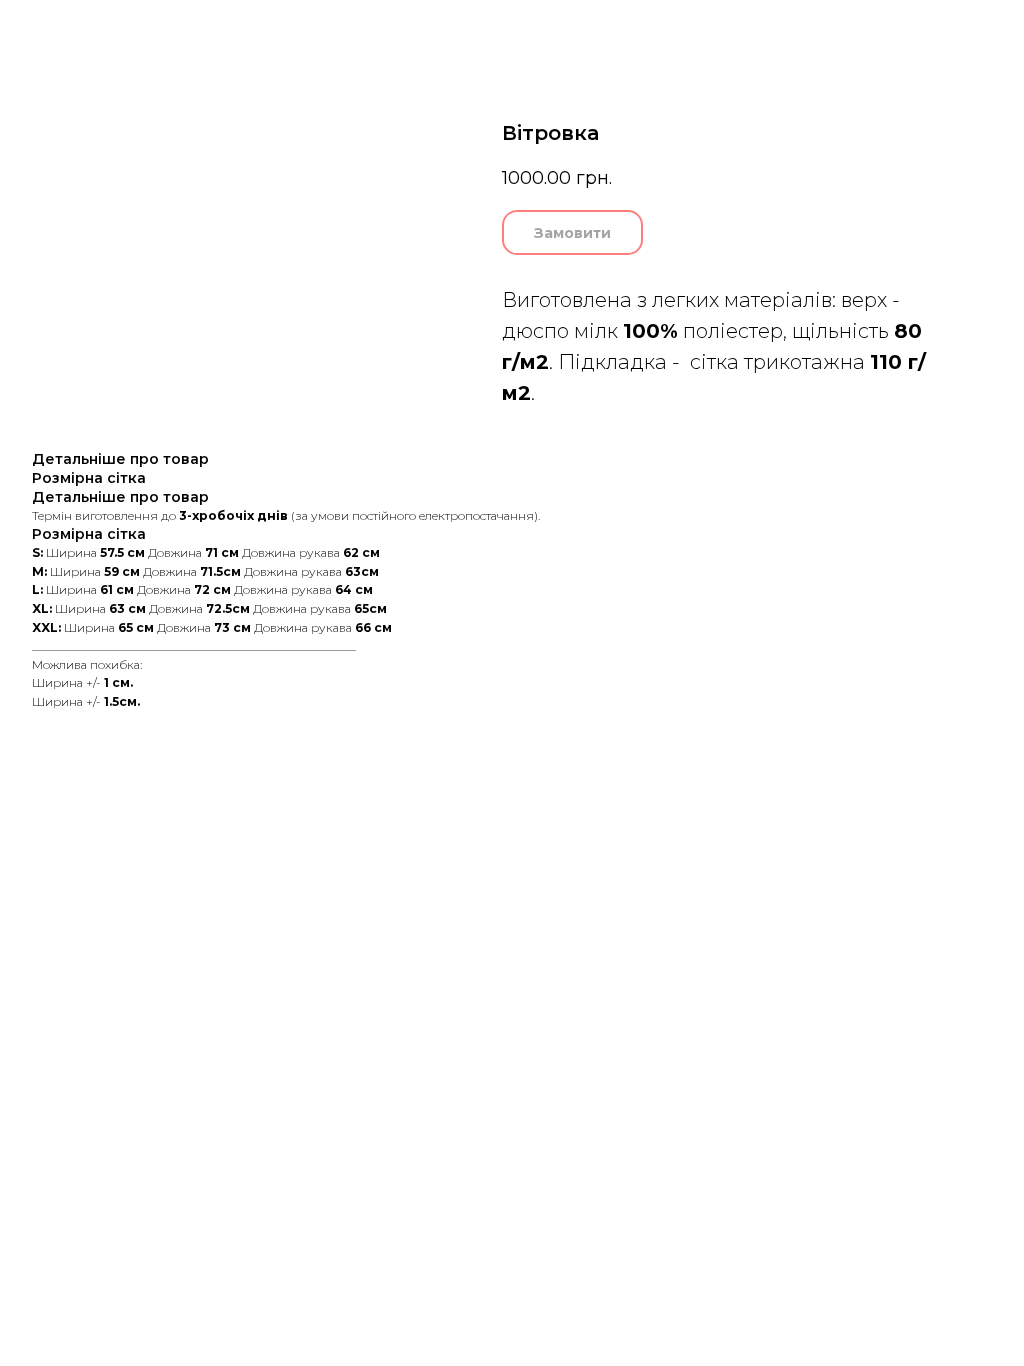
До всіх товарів (82, 28)
